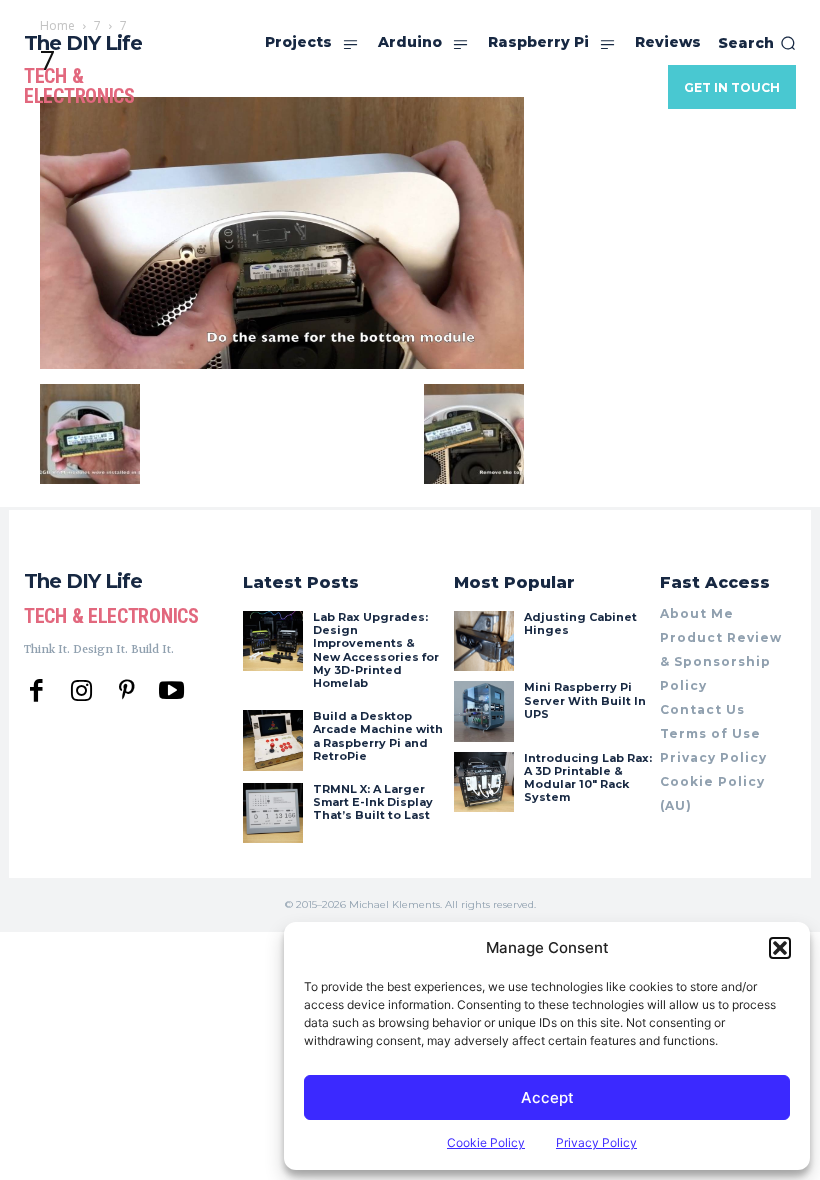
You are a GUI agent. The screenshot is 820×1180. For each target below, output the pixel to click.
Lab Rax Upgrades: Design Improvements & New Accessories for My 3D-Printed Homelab (376, 650)
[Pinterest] (126, 691)
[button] (780, 948)
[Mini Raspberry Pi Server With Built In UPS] (484, 711)
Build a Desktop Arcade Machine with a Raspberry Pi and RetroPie (378, 736)
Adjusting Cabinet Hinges (580, 623)
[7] (282, 363)
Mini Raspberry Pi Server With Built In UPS (585, 700)
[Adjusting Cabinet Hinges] (484, 641)
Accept (547, 1097)
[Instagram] (81, 691)
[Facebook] (36, 691)
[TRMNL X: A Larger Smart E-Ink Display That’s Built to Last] (273, 813)
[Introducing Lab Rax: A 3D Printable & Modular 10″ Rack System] (484, 782)
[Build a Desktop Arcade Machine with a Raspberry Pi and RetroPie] (273, 740)
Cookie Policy (486, 1142)
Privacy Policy (596, 1142)
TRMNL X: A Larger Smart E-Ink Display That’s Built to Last (373, 802)
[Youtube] (171, 691)
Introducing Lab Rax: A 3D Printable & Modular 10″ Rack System (588, 778)
